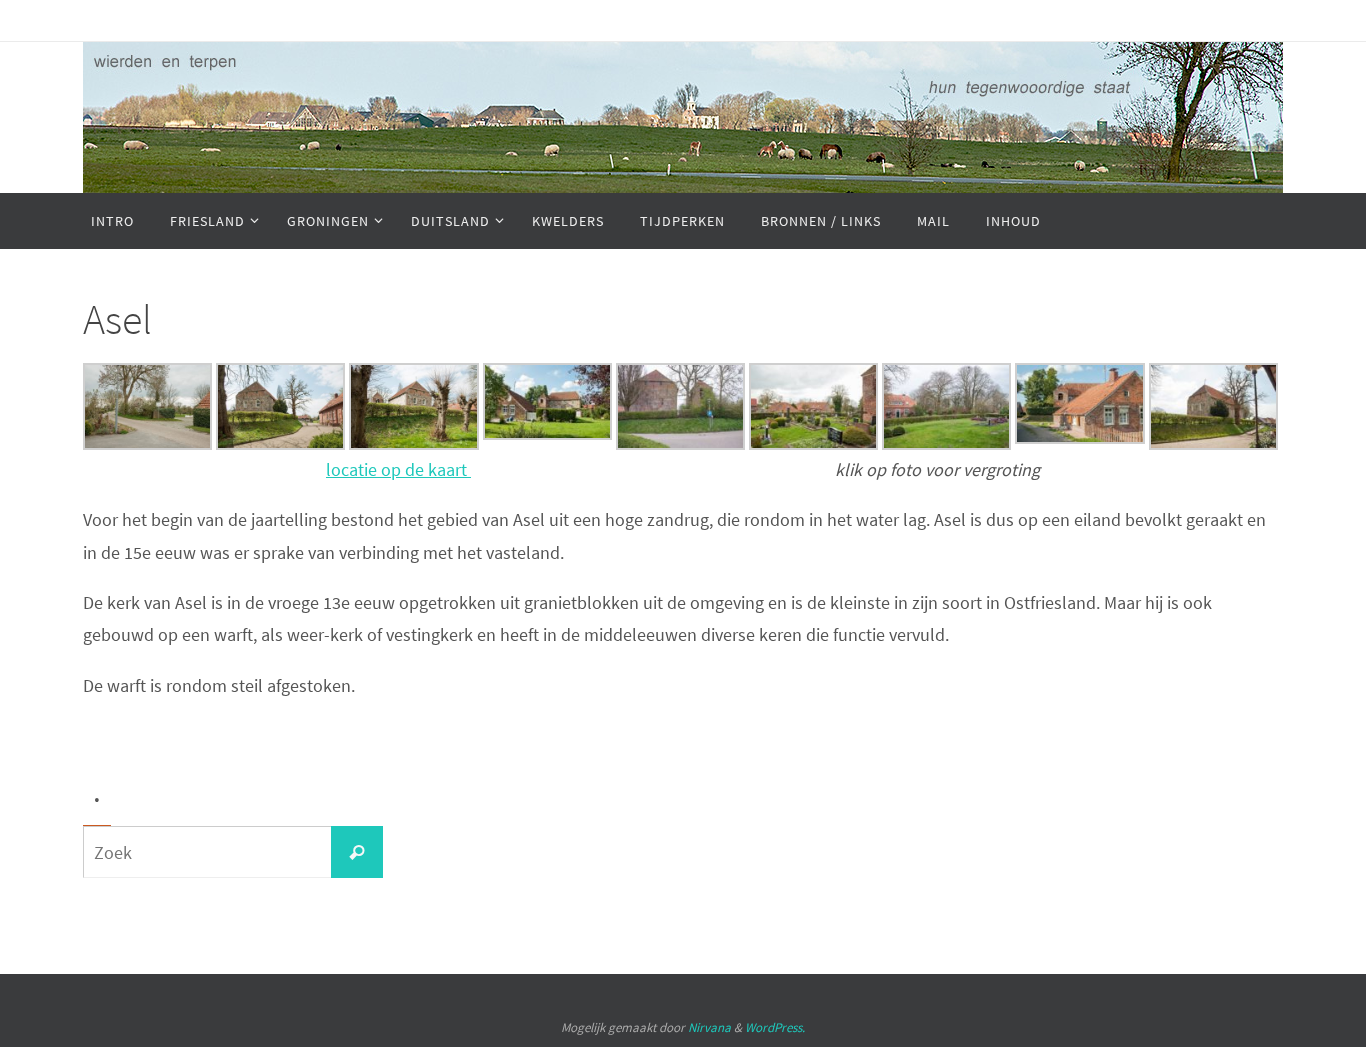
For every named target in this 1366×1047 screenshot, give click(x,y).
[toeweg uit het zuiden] (147, 443)
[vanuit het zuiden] (547, 433)
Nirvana (709, 1027)
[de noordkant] (280, 443)
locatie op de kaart (398, 469)
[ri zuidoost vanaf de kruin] (946, 443)
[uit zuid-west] (1079, 437)
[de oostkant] (413, 443)
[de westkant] (680, 443)
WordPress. (775, 1027)
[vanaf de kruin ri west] (813, 443)
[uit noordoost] (1213, 443)
